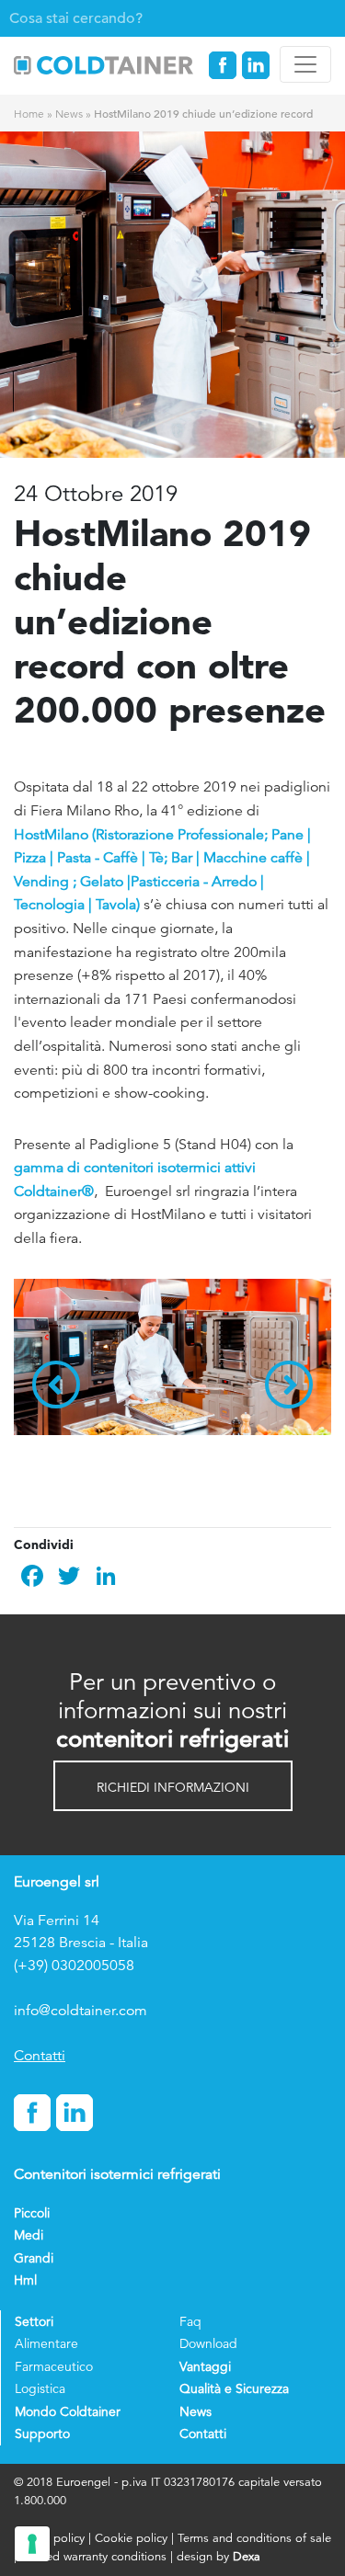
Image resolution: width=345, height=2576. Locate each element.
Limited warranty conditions (93, 2556)
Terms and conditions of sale (254, 2538)
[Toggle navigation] (305, 64)
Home (29, 114)
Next (289, 1385)
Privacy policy (51, 2538)
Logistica (40, 2388)
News (69, 114)
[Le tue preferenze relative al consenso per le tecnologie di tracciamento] (32, 2544)
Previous (56, 1385)
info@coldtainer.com (80, 2011)
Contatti (40, 2056)
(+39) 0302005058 (74, 1966)
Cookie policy (131, 2538)
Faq (190, 2321)
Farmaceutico (54, 2366)
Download (208, 2343)
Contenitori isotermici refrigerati (117, 2174)
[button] (173, 1786)
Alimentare (46, 2343)
